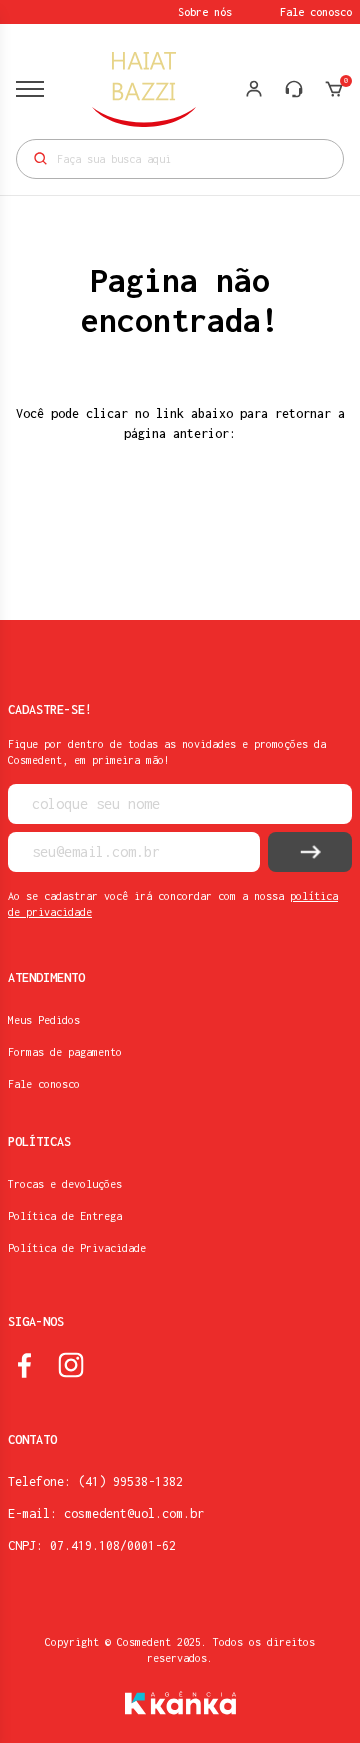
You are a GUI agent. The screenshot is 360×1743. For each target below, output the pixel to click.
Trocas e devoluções (65, 1184)
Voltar (180, 531)
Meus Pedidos (44, 1020)
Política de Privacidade (77, 1248)
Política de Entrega (65, 1216)
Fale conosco (316, 12)
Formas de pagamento (65, 1052)
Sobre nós (205, 12)
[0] (334, 89)
